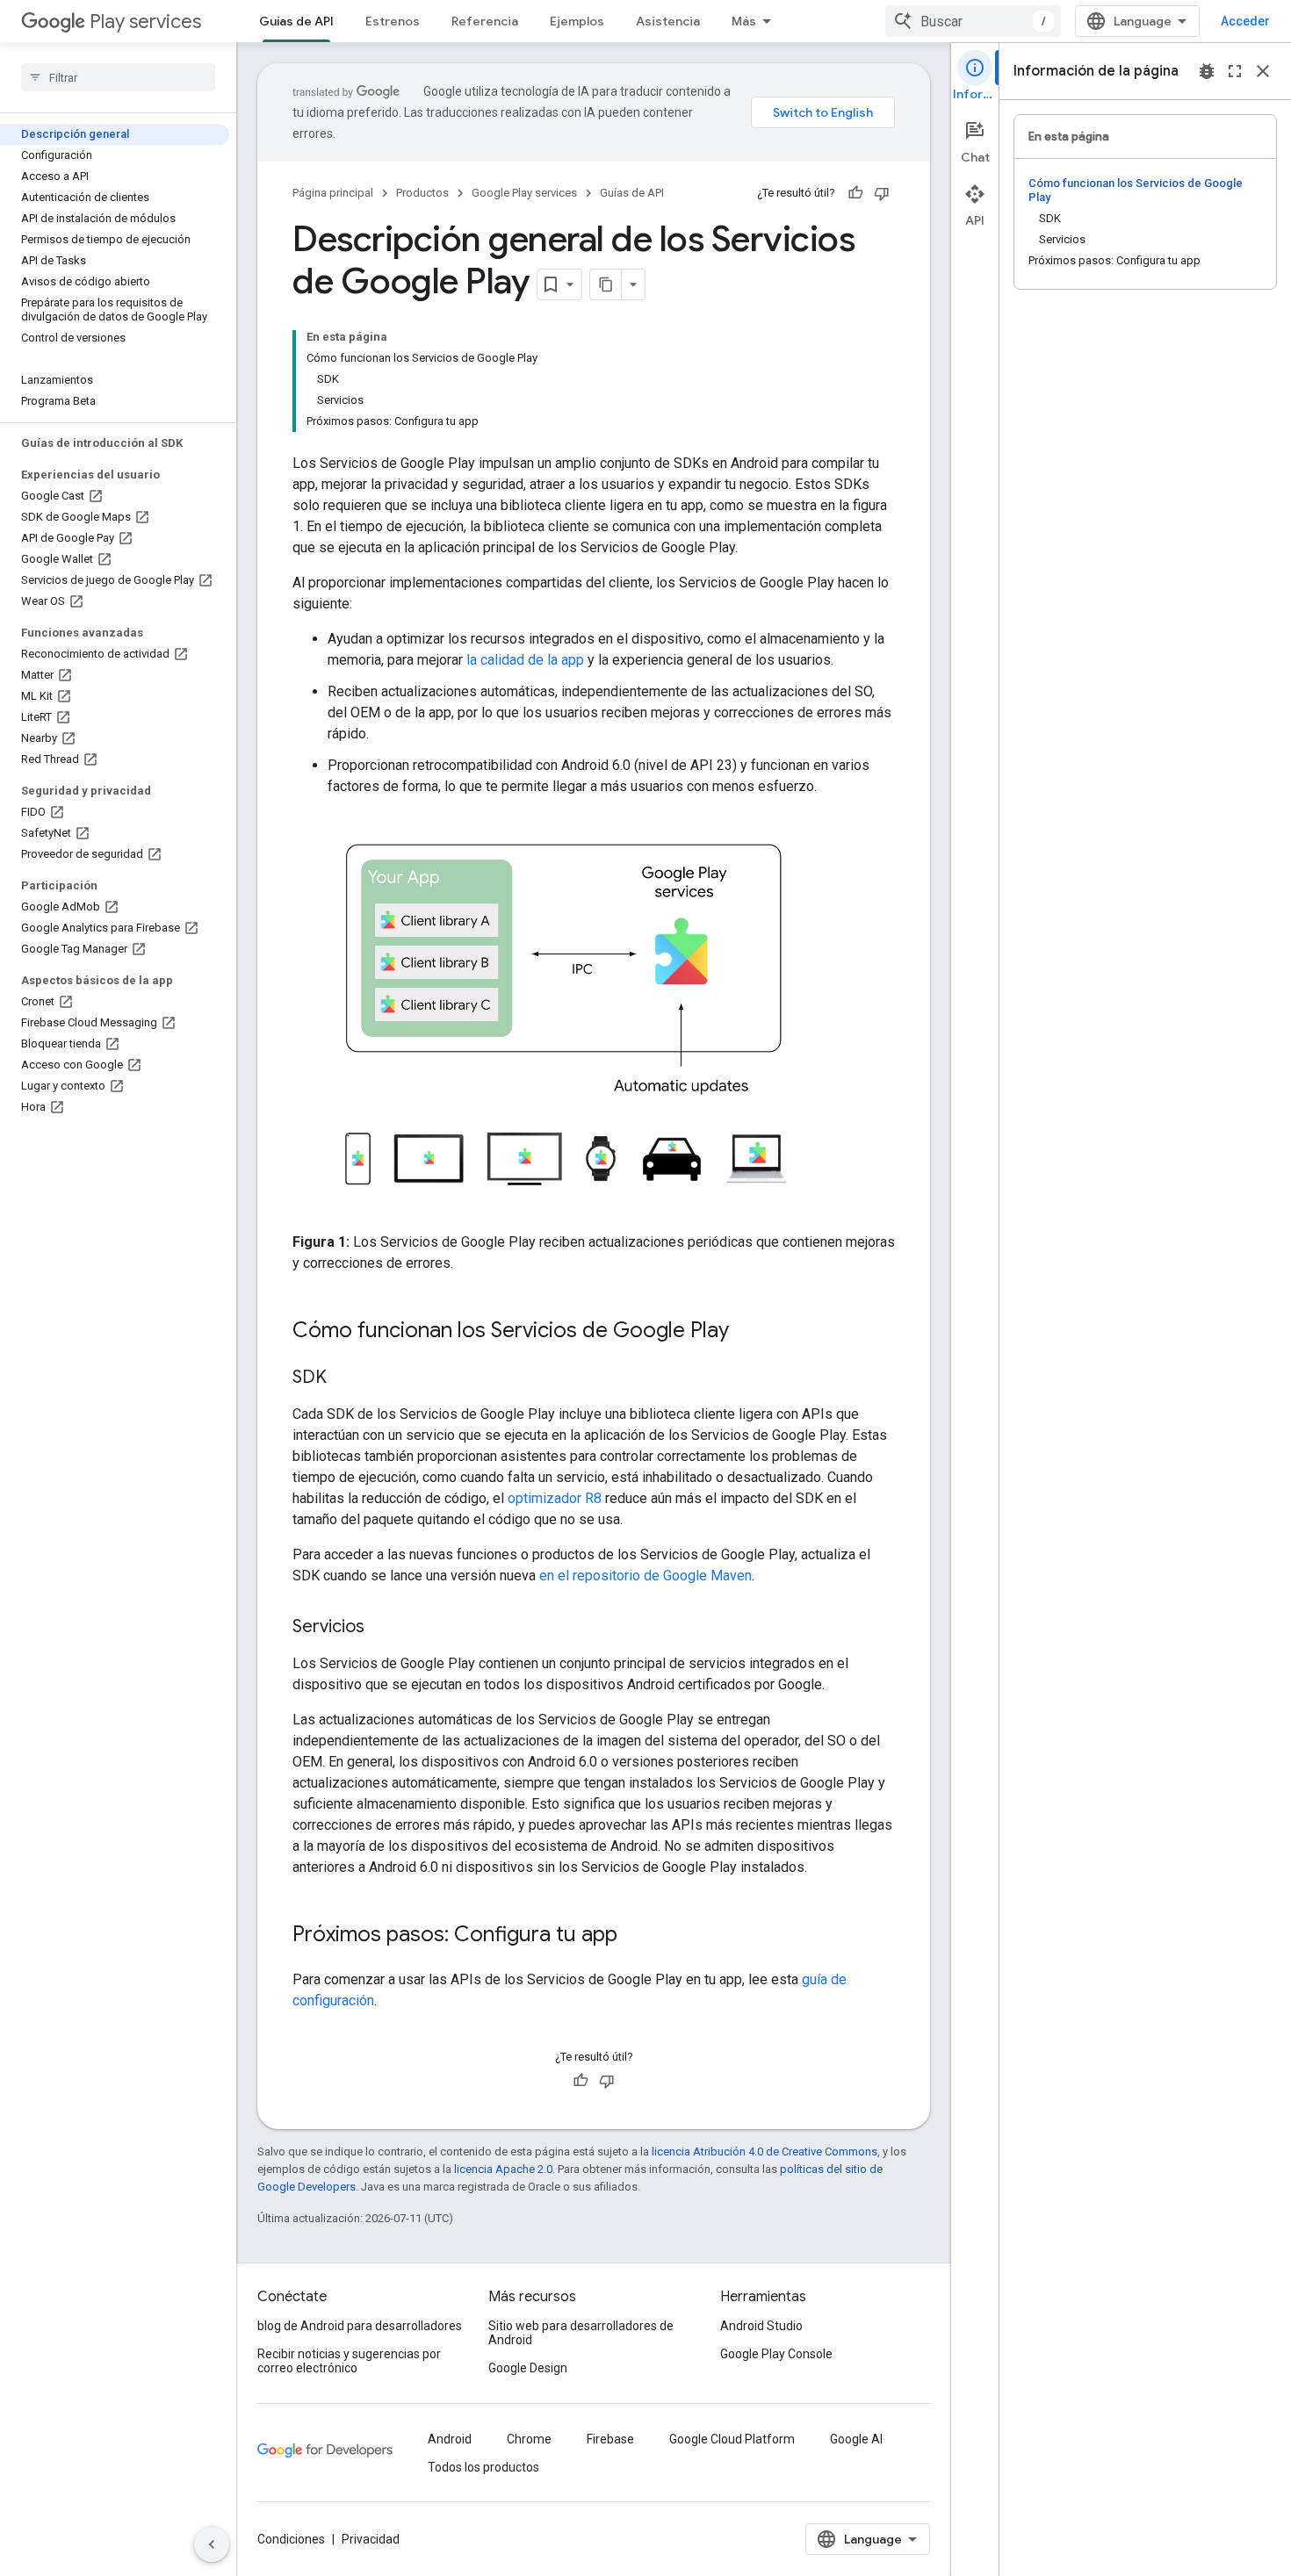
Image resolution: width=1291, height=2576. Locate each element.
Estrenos (393, 21)
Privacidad (371, 2539)
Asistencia (668, 21)
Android (450, 2439)
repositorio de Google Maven (662, 1576)
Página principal (333, 193)
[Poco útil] (882, 193)
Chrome (529, 2439)
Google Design (528, 2368)
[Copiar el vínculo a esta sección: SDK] (344, 1378)
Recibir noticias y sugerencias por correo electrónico (349, 2361)
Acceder (1245, 21)
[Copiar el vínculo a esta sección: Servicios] (382, 1628)
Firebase (610, 2439)
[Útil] (855, 193)
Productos (422, 193)
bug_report (1207, 71)
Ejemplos (577, 21)
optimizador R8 (555, 1498)
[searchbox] (118, 77)
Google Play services (524, 193)
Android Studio (761, 2326)
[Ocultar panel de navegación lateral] (212, 2544)
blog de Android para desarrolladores (360, 2326)
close (1263, 71)
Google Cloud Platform (732, 2439)
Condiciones (291, 2539)
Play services (145, 22)
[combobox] (973, 21)
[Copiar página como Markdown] (606, 284)
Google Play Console (776, 2354)
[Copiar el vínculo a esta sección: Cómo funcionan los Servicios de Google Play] (746, 1332)
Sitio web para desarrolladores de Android (581, 2333)
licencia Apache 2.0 (503, 2169)
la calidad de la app (525, 660)
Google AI (856, 2439)
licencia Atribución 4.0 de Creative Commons (765, 2151)
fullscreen (1235, 71)
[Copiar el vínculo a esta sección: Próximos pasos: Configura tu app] (635, 1936)
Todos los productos (483, 2467)
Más (744, 21)
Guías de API (296, 21)
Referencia (485, 21)
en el (556, 1576)
